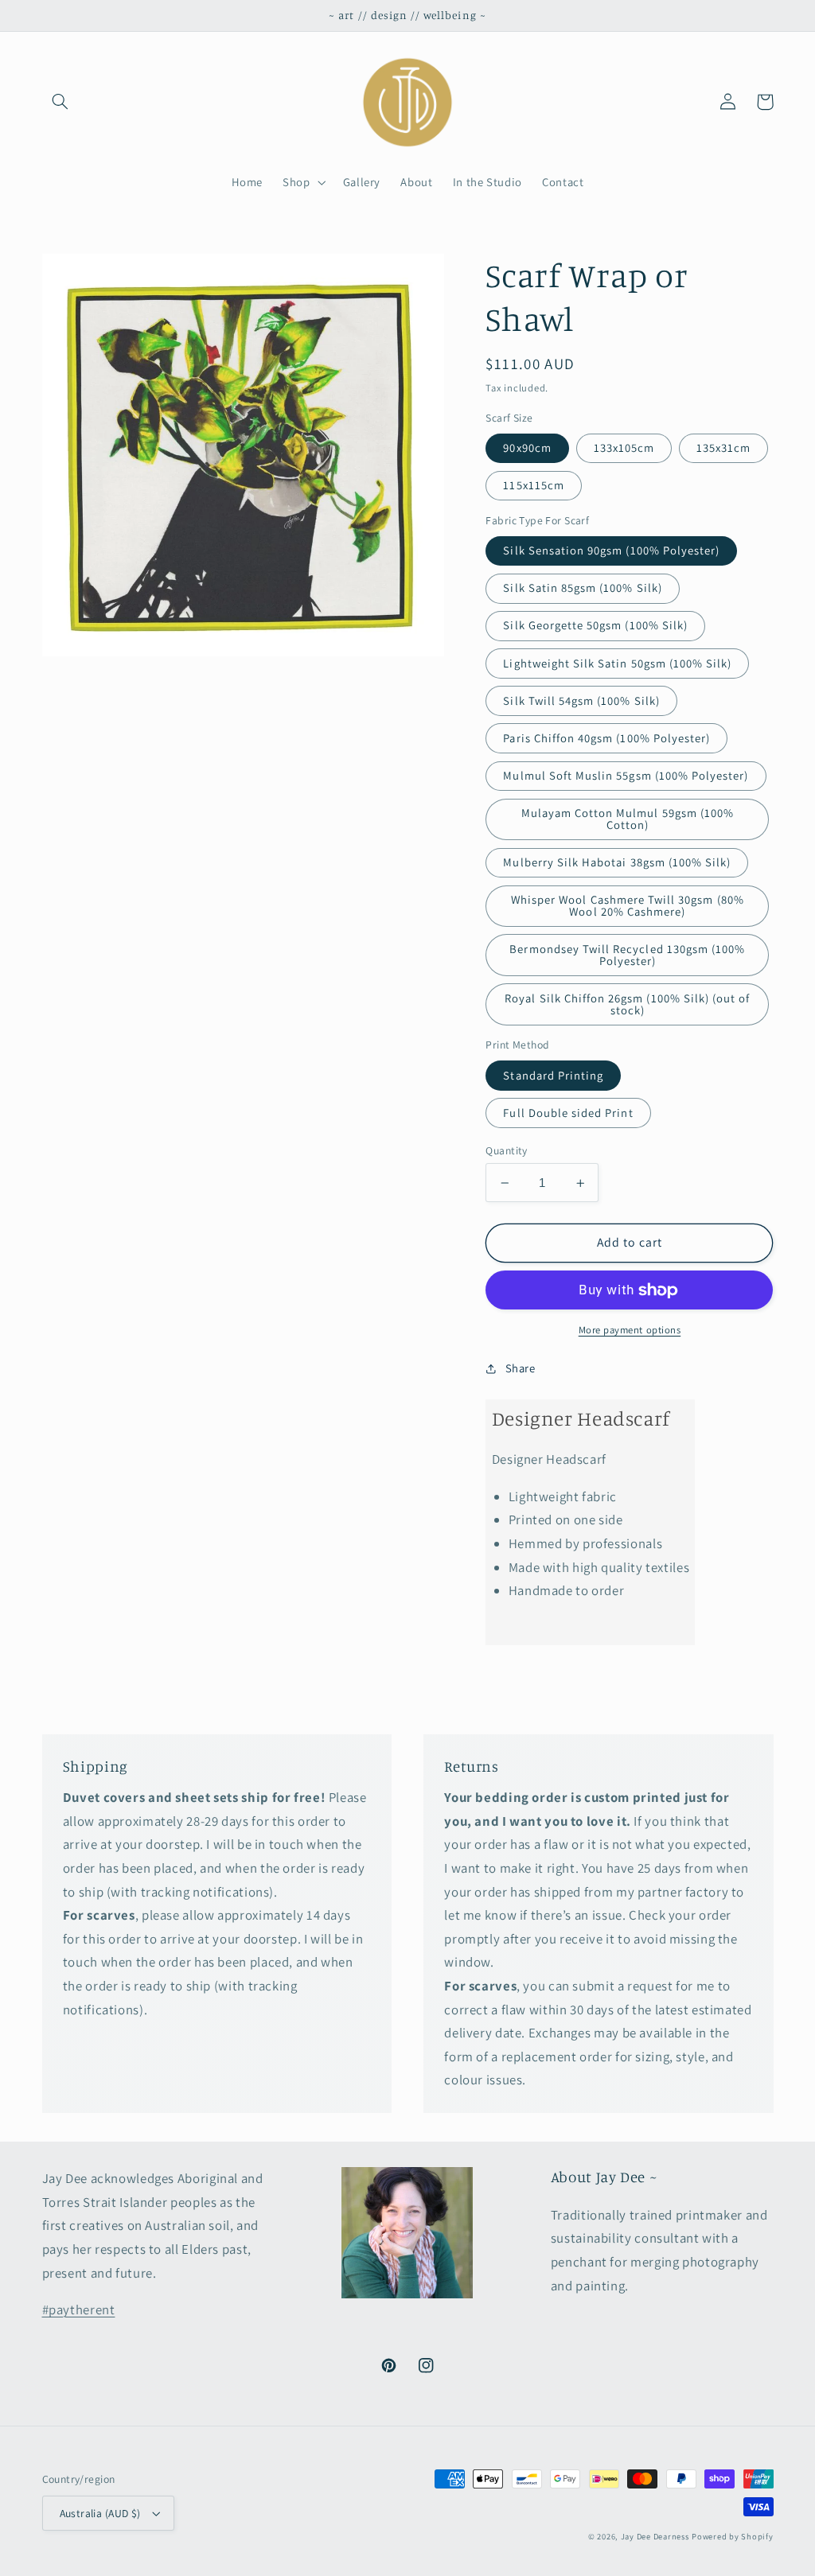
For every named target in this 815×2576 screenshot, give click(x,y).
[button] (60, 102)
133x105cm (624, 447)
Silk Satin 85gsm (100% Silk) (582, 588)
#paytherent (79, 2309)
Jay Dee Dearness (655, 2536)
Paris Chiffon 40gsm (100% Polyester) (606, 738)
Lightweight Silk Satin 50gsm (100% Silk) (617, 663)
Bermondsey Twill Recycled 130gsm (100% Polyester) (627, 955)
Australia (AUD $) (100, 2513)
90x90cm (527, 447)
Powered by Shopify (732, 2536)
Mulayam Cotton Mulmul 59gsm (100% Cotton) (628, 819)
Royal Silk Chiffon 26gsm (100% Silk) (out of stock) (627, 1004)
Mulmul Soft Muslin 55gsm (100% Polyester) (626, 775)
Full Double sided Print (568, 1113)
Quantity (506, 1150)
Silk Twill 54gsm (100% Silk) (581, 700)
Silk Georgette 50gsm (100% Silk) (595, 625)
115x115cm (533, 485)
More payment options (630, 1330)
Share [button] (520, 1368)
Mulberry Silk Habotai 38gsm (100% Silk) (617, 862)
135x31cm (723, 447)
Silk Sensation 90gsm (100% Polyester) (611, 550)
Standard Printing (553, 1075)
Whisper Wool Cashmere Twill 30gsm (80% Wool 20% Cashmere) (628, 905)
